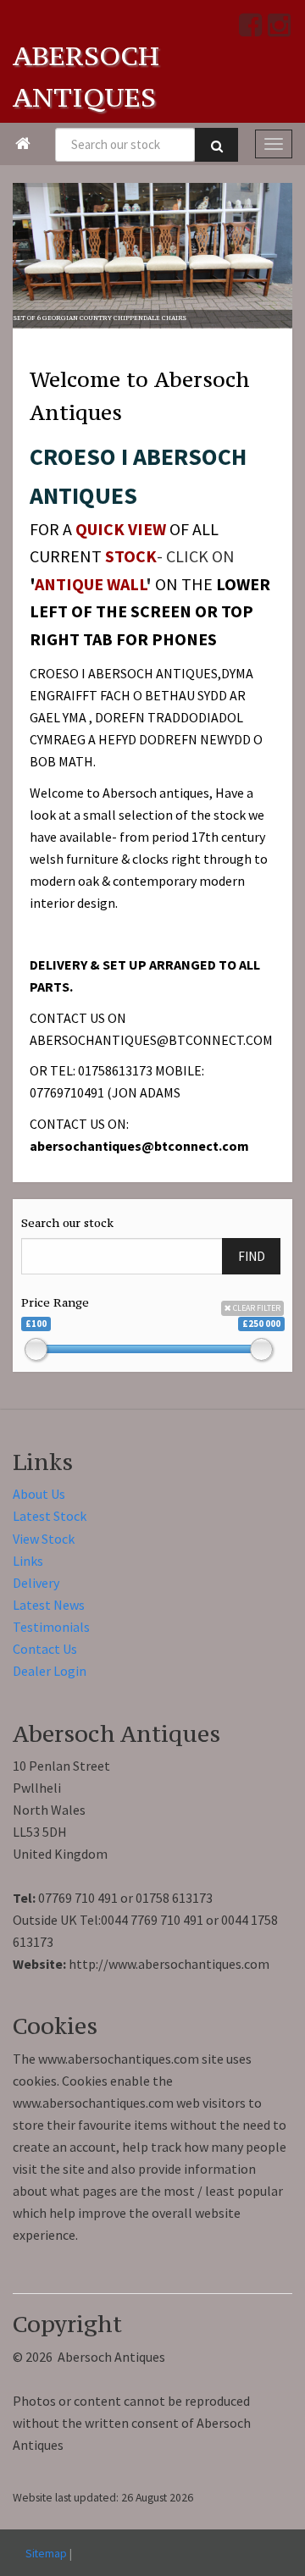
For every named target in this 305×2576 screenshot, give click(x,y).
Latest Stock (50, 1516)
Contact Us (45, 1649)
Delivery (36, 1583)
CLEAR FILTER (256, 1308)
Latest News (49, 1605)
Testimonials (51, 1627)
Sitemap (46, 2553)
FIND (252, 1256)
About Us (39, 1494)
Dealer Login (50, 1671)
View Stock (44, 1539)
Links (28, 1561)
